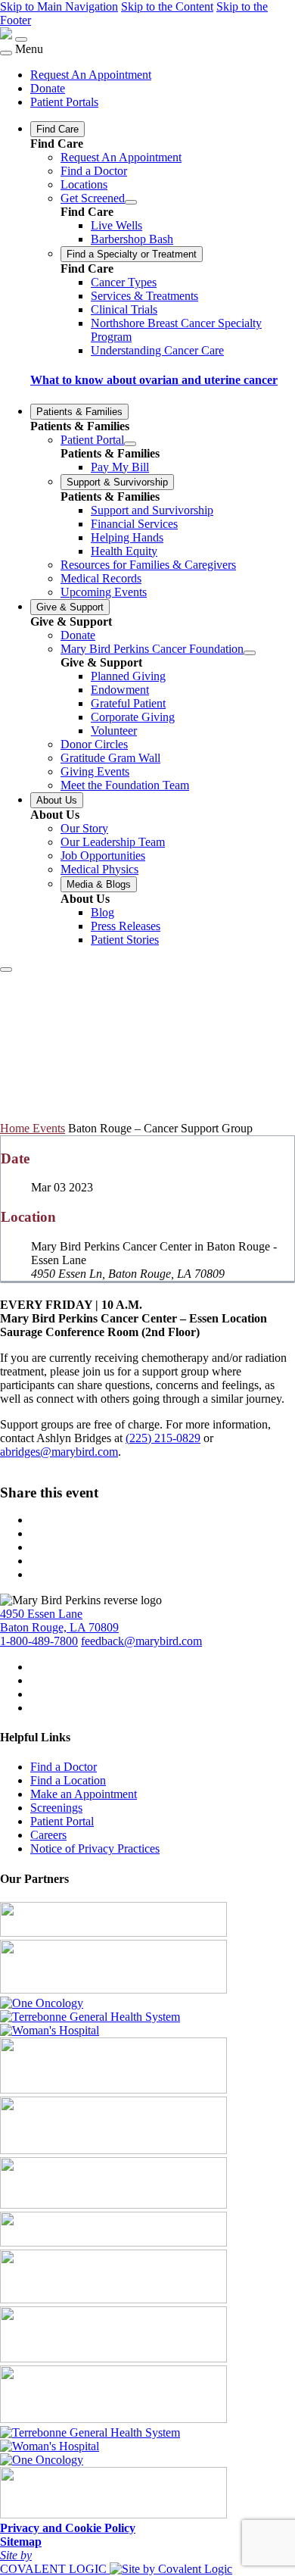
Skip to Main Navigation (59, 6)
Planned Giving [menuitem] (128, 676)
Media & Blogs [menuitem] (99, 884)
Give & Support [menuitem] (70, 607)
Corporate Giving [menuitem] (133, 717)
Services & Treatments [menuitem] (144, 296)
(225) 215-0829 (163, 1438)
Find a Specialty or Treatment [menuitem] (132, 254)
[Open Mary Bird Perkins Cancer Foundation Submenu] (250, 653)
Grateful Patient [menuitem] (128, 703)
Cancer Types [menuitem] (124, 282)
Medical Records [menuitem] (101, 578)
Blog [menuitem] (102, 912)
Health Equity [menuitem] (124, 551)
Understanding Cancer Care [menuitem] (157, 350)
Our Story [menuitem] (84, 828)
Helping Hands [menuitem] (127, 537)
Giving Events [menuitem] (95, 771)
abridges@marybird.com (59, 1452)
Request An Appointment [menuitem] (91, 75)
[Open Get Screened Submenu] (131, 202)
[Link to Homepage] (6, 35)
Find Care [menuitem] (57, 129)
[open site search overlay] (6, 970)
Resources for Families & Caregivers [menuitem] (148, 565)
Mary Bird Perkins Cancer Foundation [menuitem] (152, 649)
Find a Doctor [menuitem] (94, 171)
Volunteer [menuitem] (114, 731)
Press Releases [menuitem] (126, 926)
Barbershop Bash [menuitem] (132, 239)
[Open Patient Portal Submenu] (130, 444)
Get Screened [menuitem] (93, 198)
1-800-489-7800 (39, 1641)
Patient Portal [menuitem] (92, 440)
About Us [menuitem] (57, 800)
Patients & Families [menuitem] (79, 412)
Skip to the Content (167, 6)
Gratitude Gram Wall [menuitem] (110, 758)
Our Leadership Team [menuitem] (113, 842)
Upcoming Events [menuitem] (104, 592)
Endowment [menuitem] (120, 690)
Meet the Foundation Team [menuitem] (125, 785)
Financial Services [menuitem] (134, 524)
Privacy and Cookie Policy (68, 2528)
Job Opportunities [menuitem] (103, 856)
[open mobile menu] (21, 39)
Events (49, 1128)
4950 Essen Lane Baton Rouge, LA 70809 (59, 1621)
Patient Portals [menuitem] (64, 102)
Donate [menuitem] (48, 88)
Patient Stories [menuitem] (125, 940)
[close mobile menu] (6, 53)
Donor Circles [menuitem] (94, 744)
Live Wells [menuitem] (116, 225)
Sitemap (21, 2542)
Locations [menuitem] (84, 184)
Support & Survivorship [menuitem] (117, 482)
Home (16, 1128)
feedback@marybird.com (141, 1641)
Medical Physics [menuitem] (99, 869)
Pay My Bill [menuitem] (120, 467)
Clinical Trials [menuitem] (124, 309)
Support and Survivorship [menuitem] (152, 510)
